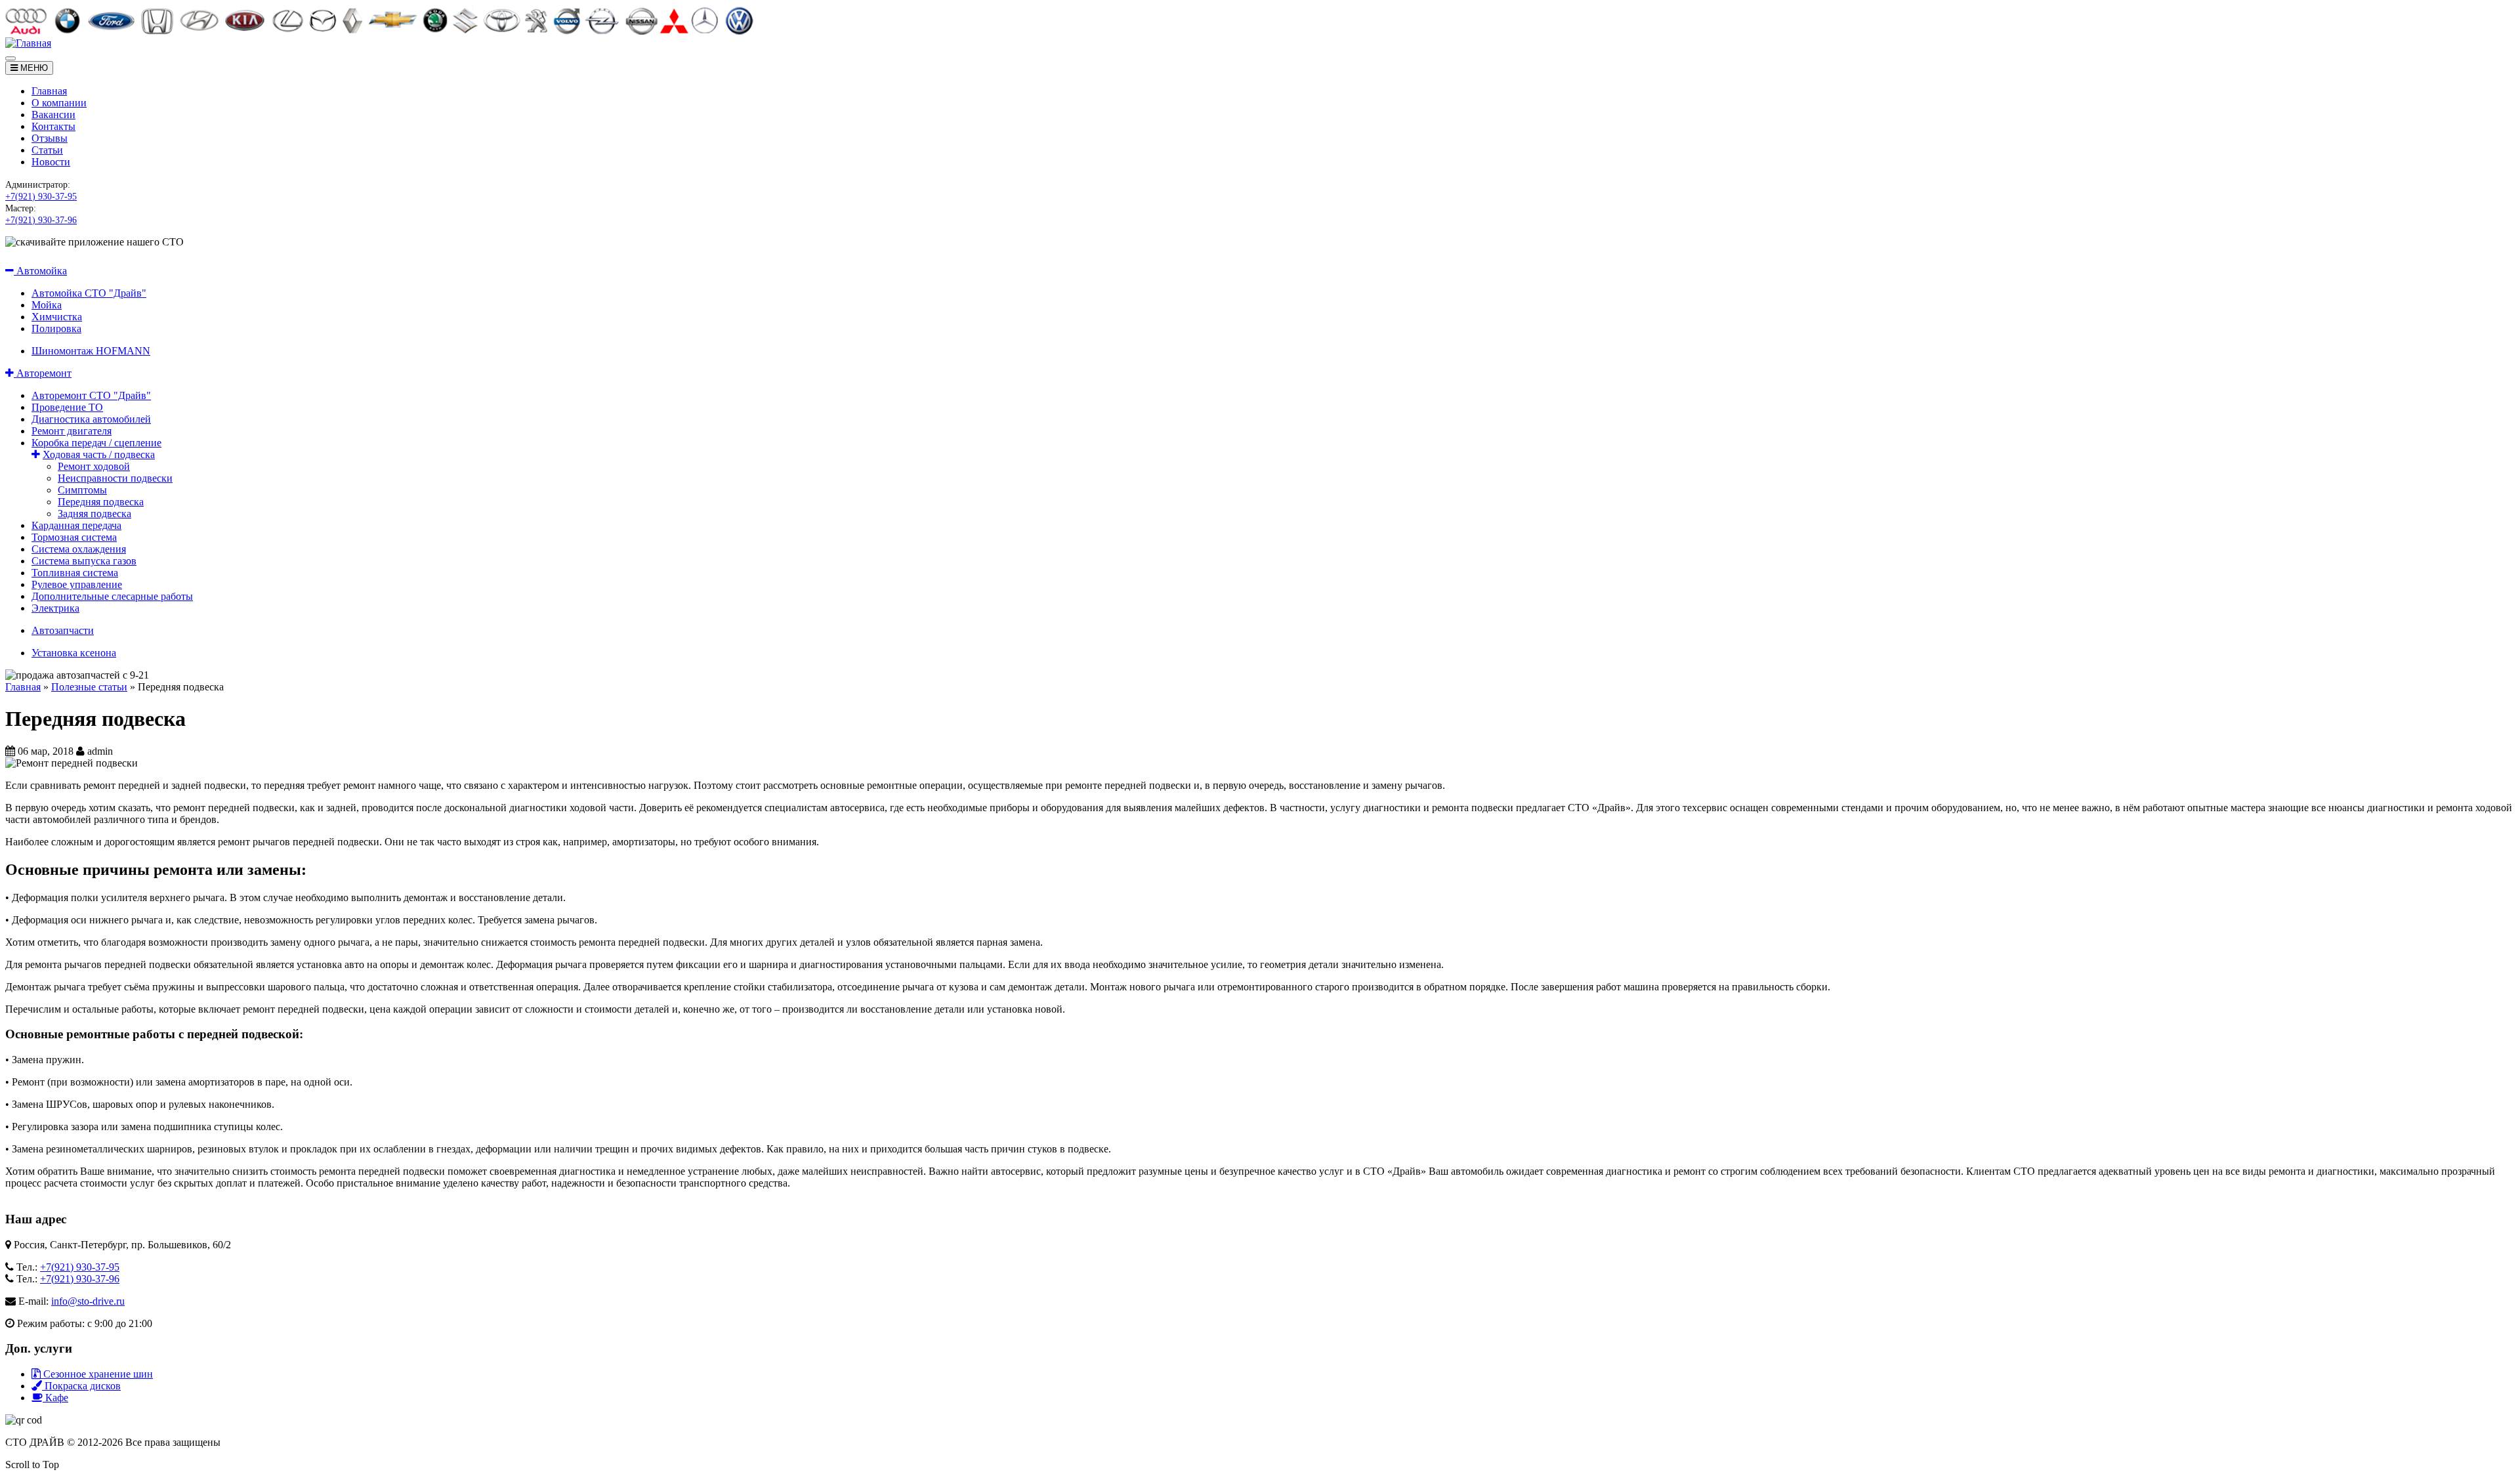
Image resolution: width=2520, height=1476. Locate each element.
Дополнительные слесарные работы (112, 596)
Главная (49, 91)
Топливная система (75, 573)
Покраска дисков (81, 1386)
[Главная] (28, 43)
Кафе (55, 1398)
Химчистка (57, 317)
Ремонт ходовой (94, 466)
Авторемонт (43, 373)
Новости (51, 162)
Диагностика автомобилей (91, 419)
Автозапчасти (63, 630)
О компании (59, 103)
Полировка (56, 328)
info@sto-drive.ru (88, 1301)
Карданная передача (76, 525)
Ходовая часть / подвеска (99, 454)
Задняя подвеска (94, 514)
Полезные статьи (89, 687)
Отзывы (50, 138)
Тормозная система (74, 537)
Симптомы (82, 490)
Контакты (53, 126)
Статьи (47, 150)
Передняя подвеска (101, 502)
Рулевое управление (77, 584)
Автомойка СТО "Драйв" (89, 293)
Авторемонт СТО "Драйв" (91, 395)
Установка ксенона (74, 653)
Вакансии (53, 115)
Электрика (55, 608)
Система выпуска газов (84, 561)
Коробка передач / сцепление (96, 443)
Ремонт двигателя (72, 431)
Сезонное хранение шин (97, 1374)
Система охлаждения (79, 549)
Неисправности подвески (115, 478)
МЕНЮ (33, 68)
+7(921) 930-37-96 (41, 220)
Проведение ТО (67, 407)
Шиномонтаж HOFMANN (91, 351)
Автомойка (40, 271)
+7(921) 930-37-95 (41, 197)
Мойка (47, 305)
